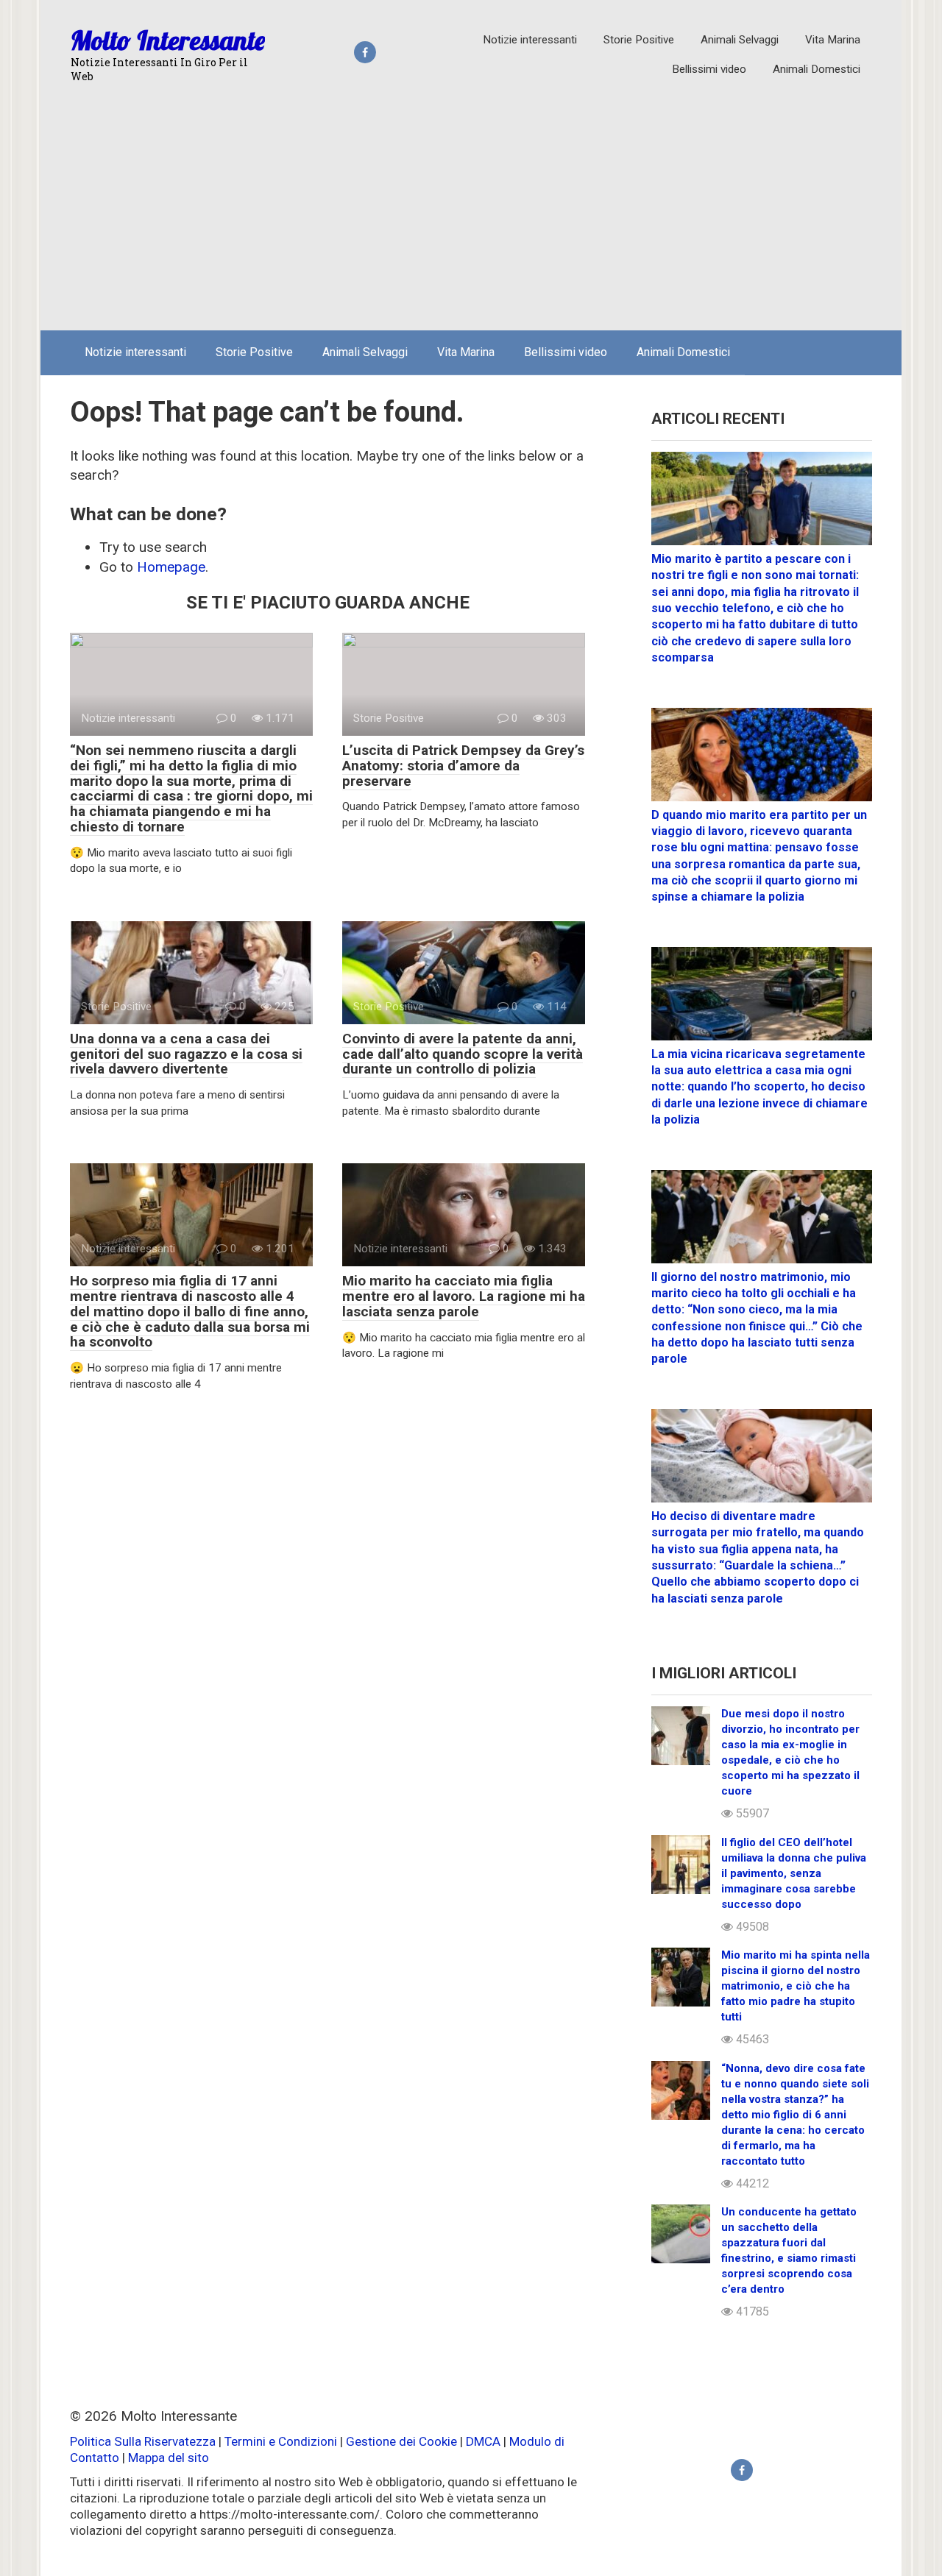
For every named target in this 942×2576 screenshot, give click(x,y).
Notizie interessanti (530, 40)
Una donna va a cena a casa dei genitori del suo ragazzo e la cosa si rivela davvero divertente (186, 1054)
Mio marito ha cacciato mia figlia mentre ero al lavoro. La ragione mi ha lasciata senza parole (464, 1296)
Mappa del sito (169, 2458)
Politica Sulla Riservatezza (144, 2441)
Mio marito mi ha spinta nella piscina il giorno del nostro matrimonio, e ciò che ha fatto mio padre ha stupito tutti (796, 1986)
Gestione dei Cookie (401, 2441)
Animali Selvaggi (740, 40)
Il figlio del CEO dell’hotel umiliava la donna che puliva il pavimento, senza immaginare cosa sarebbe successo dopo (794, 1873)
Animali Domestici (817, 69)
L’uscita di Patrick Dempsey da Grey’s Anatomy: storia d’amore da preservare (463, 766)
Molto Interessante (168, 40)
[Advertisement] (471, 209)
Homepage (171, 567)
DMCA (483, 2441)
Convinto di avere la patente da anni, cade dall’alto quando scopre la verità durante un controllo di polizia (463, 1054)
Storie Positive (639, 40)
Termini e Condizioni (281, 2441)
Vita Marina (833, 40)
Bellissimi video (709, 69)
